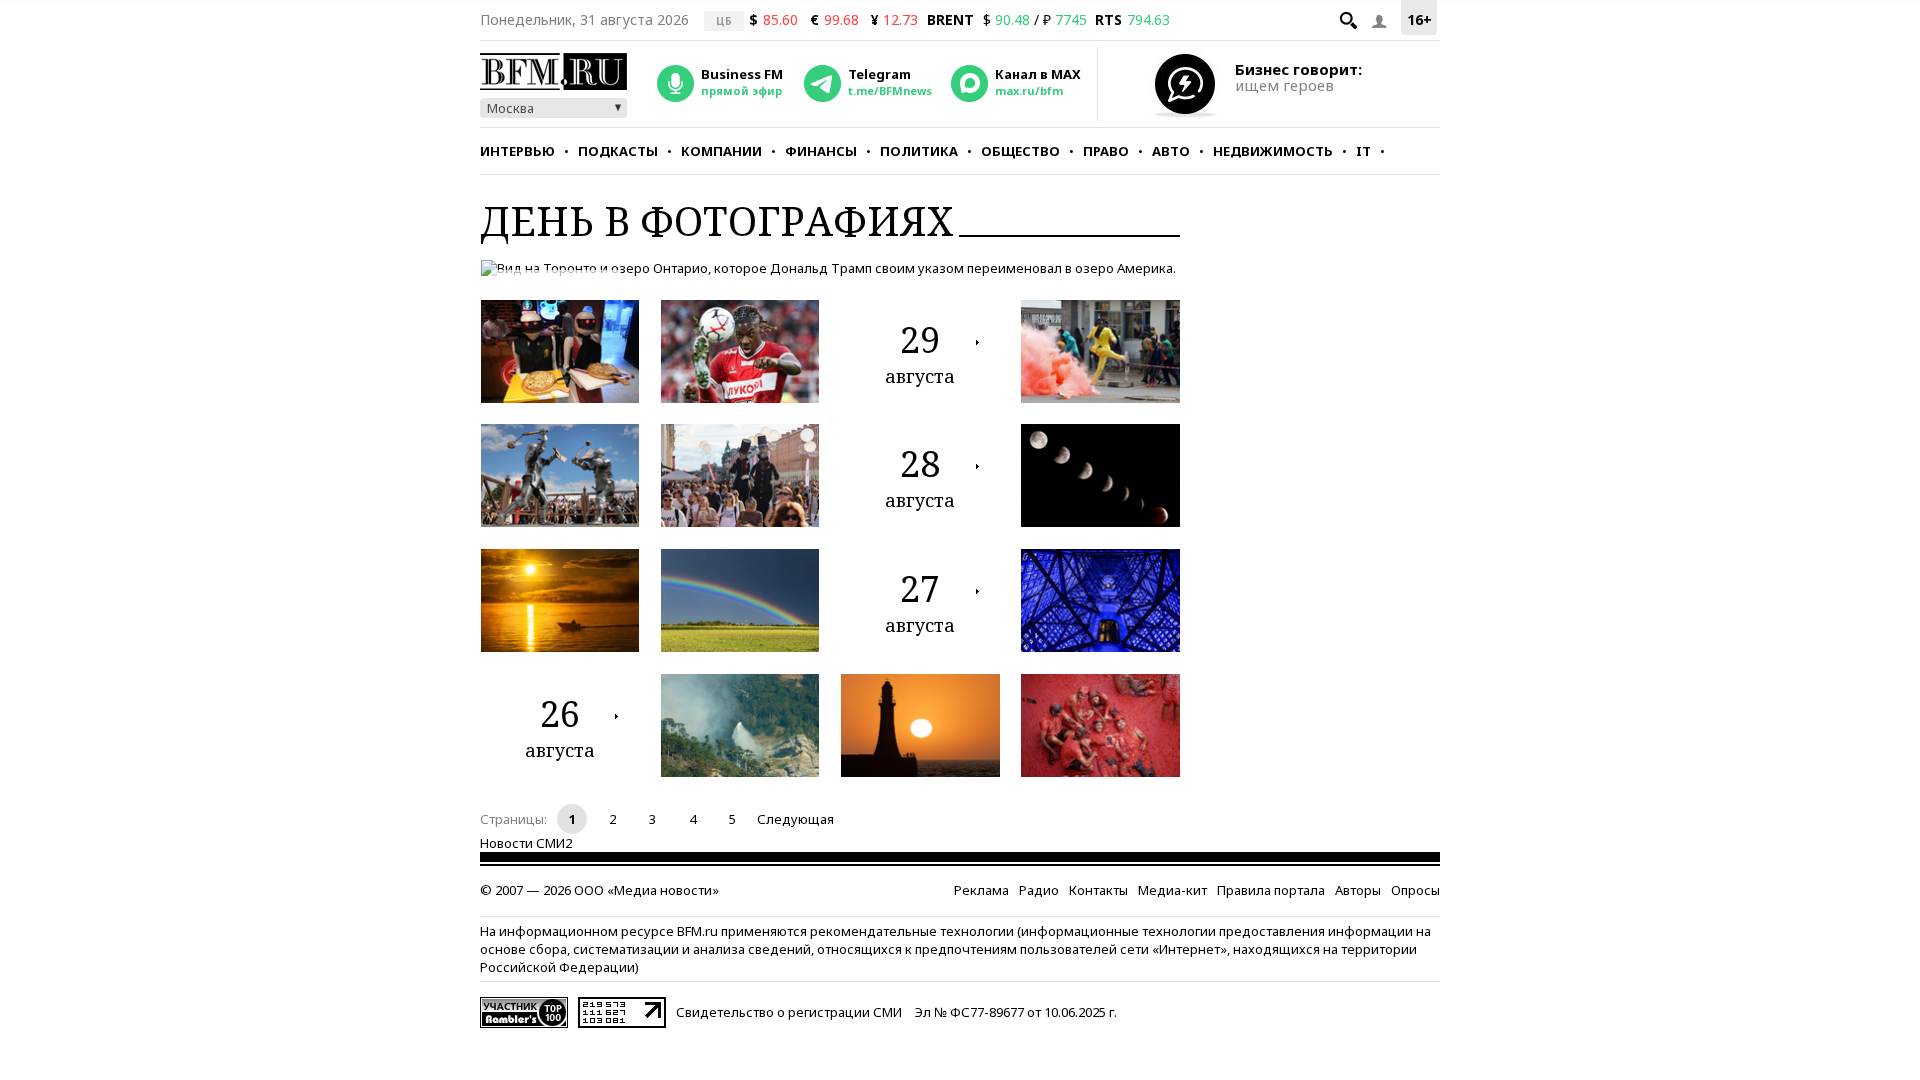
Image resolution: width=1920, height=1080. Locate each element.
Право (1106, 151)
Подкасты (618, 151)
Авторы (1358, 890)
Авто (1171, 151)
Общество (1020, 151)
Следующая (795, 819)
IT (1363, 151)
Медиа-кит (1172, 890)
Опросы (1415, 890)
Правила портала (1271, 890)
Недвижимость (1273, 151)
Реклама (981, 890)
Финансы (821, 151)
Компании (721, 151)
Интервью (517, 151)
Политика (919, 151)
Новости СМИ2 (526, 843)
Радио (1039, 890)
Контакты (1098, 890)
